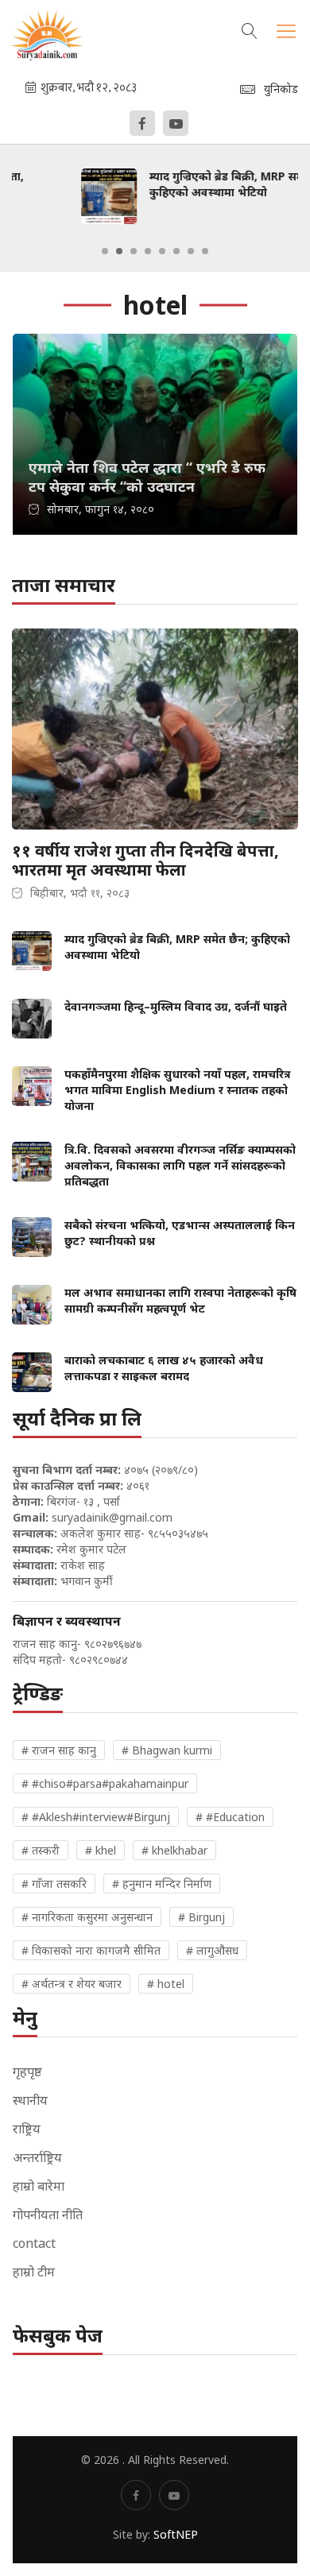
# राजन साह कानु (59, 1750)
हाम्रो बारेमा (39, 2186)
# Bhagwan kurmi (167, 1750)
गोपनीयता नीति (48, 2214)
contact (34, 2243)
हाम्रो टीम (34, 2272)
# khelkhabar (174, 1850)
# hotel (166, 1984)
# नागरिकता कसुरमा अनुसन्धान (87, 1917)
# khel (101, 1850)
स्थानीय (30, 2100)
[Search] (250, 29)
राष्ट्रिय (27, 2129)
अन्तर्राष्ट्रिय (37, 2157)
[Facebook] (142, 123)
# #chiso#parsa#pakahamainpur (105, 1783)
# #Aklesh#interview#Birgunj (96, 1817)
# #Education (230, 1817)
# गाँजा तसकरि (54, 1884)
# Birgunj (201, 1917)
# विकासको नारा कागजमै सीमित (91, 1950)
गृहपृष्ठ (27, 2071)
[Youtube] (176, 123)
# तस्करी (41, 1850)
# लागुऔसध (212, 1950)
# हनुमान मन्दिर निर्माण (162, 1884)
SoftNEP (176, 2534)
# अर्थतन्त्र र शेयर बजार (72, 1984)
